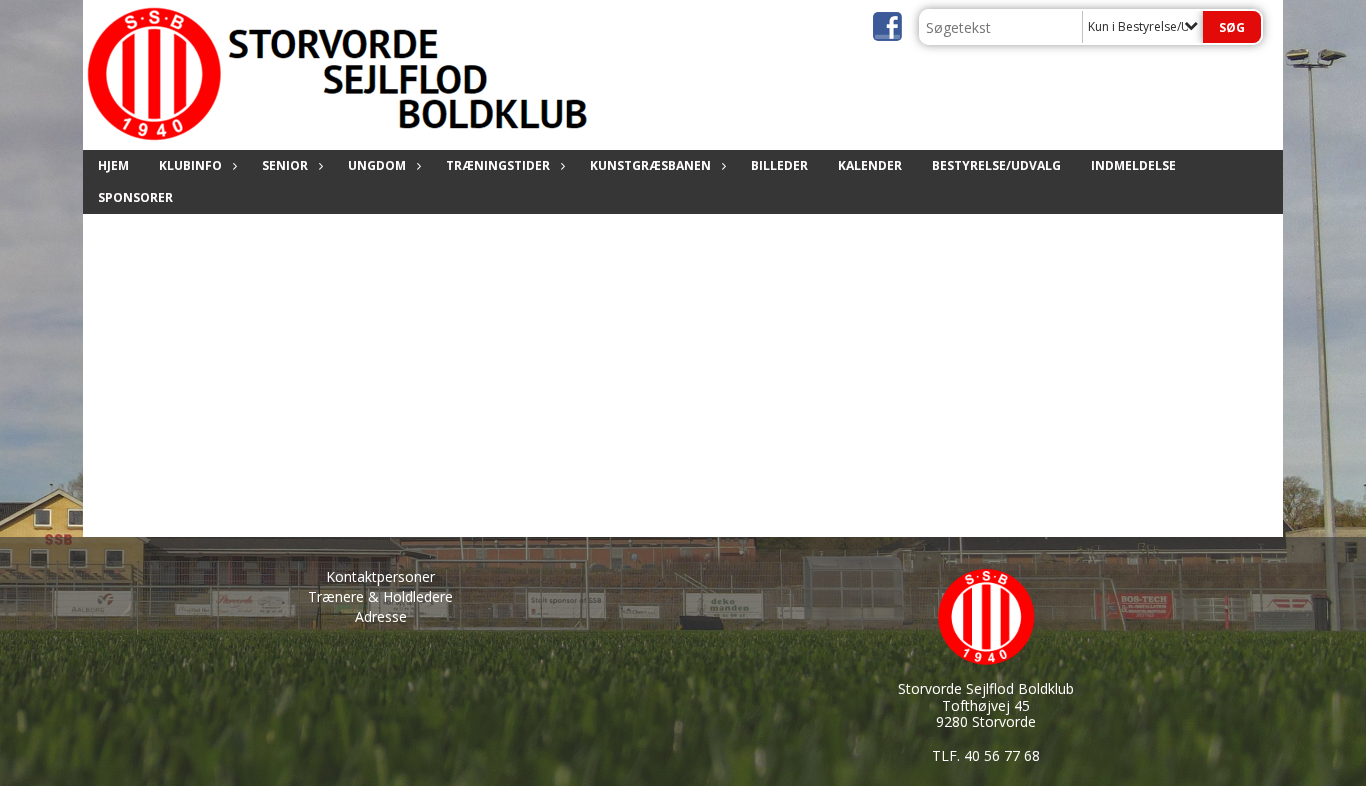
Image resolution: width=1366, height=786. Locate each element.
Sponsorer (135, 197)
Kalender (870, 165)
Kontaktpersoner (380, 576)
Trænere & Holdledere (380, 596)
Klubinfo (190, 165)
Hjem (113, 165)
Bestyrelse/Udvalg (996, 165)
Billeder (779, 165)
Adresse (381, 616)
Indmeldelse (1133, 165)
